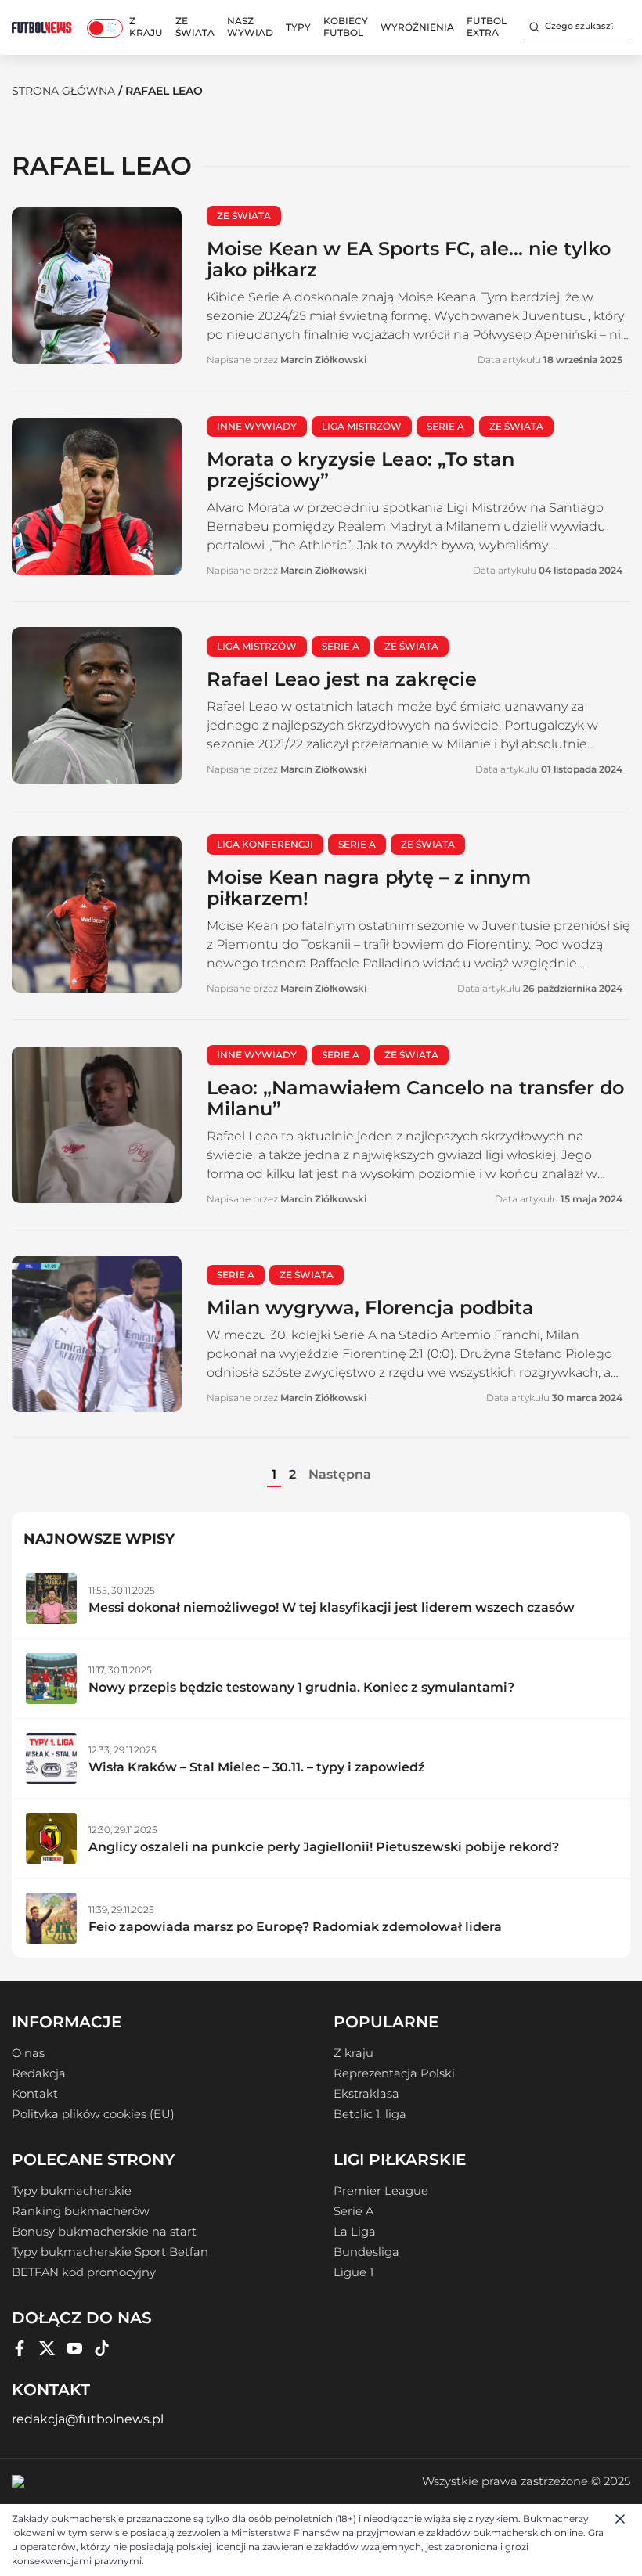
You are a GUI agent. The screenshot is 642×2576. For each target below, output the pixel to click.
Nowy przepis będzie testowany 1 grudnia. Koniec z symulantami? (301, 1687)
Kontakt (35, 2094)
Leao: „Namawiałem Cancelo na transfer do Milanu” (415, 1098)
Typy (298, 27)
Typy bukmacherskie (72, 2191)
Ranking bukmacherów (81, 2211)
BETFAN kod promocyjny (84, 2272)
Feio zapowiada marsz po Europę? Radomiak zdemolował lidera (295, 1927)
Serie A (353, 2211)
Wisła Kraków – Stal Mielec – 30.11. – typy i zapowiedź (257, 1767)
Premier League (381, 2191)
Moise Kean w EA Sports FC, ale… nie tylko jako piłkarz (409, 259)
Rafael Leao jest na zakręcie (342, 679)
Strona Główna (63, 91)
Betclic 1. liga (370, 2114)
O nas (28, 2053)
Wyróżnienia (417, 27)
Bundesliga (366, 2252)
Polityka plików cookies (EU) (93, 2114)
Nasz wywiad (250, 27)
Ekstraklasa (366, 2094)
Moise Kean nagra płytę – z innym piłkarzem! (369, 888)
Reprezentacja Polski (394, 2073)
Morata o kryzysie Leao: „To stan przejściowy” (361, 470)
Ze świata (195, 27)
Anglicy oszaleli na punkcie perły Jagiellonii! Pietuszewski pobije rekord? (324, 1847)
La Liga (355, 2232)
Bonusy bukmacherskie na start (104, 2232)
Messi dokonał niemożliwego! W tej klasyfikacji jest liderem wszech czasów (332, 1607)
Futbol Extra (487, 27)
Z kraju (146, 27)
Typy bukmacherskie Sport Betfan (110, 2252)
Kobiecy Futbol (346, 27)
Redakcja (39, 2073)
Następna (340, 1474)
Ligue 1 (353, 2272)
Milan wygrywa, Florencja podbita (370, 1308)
